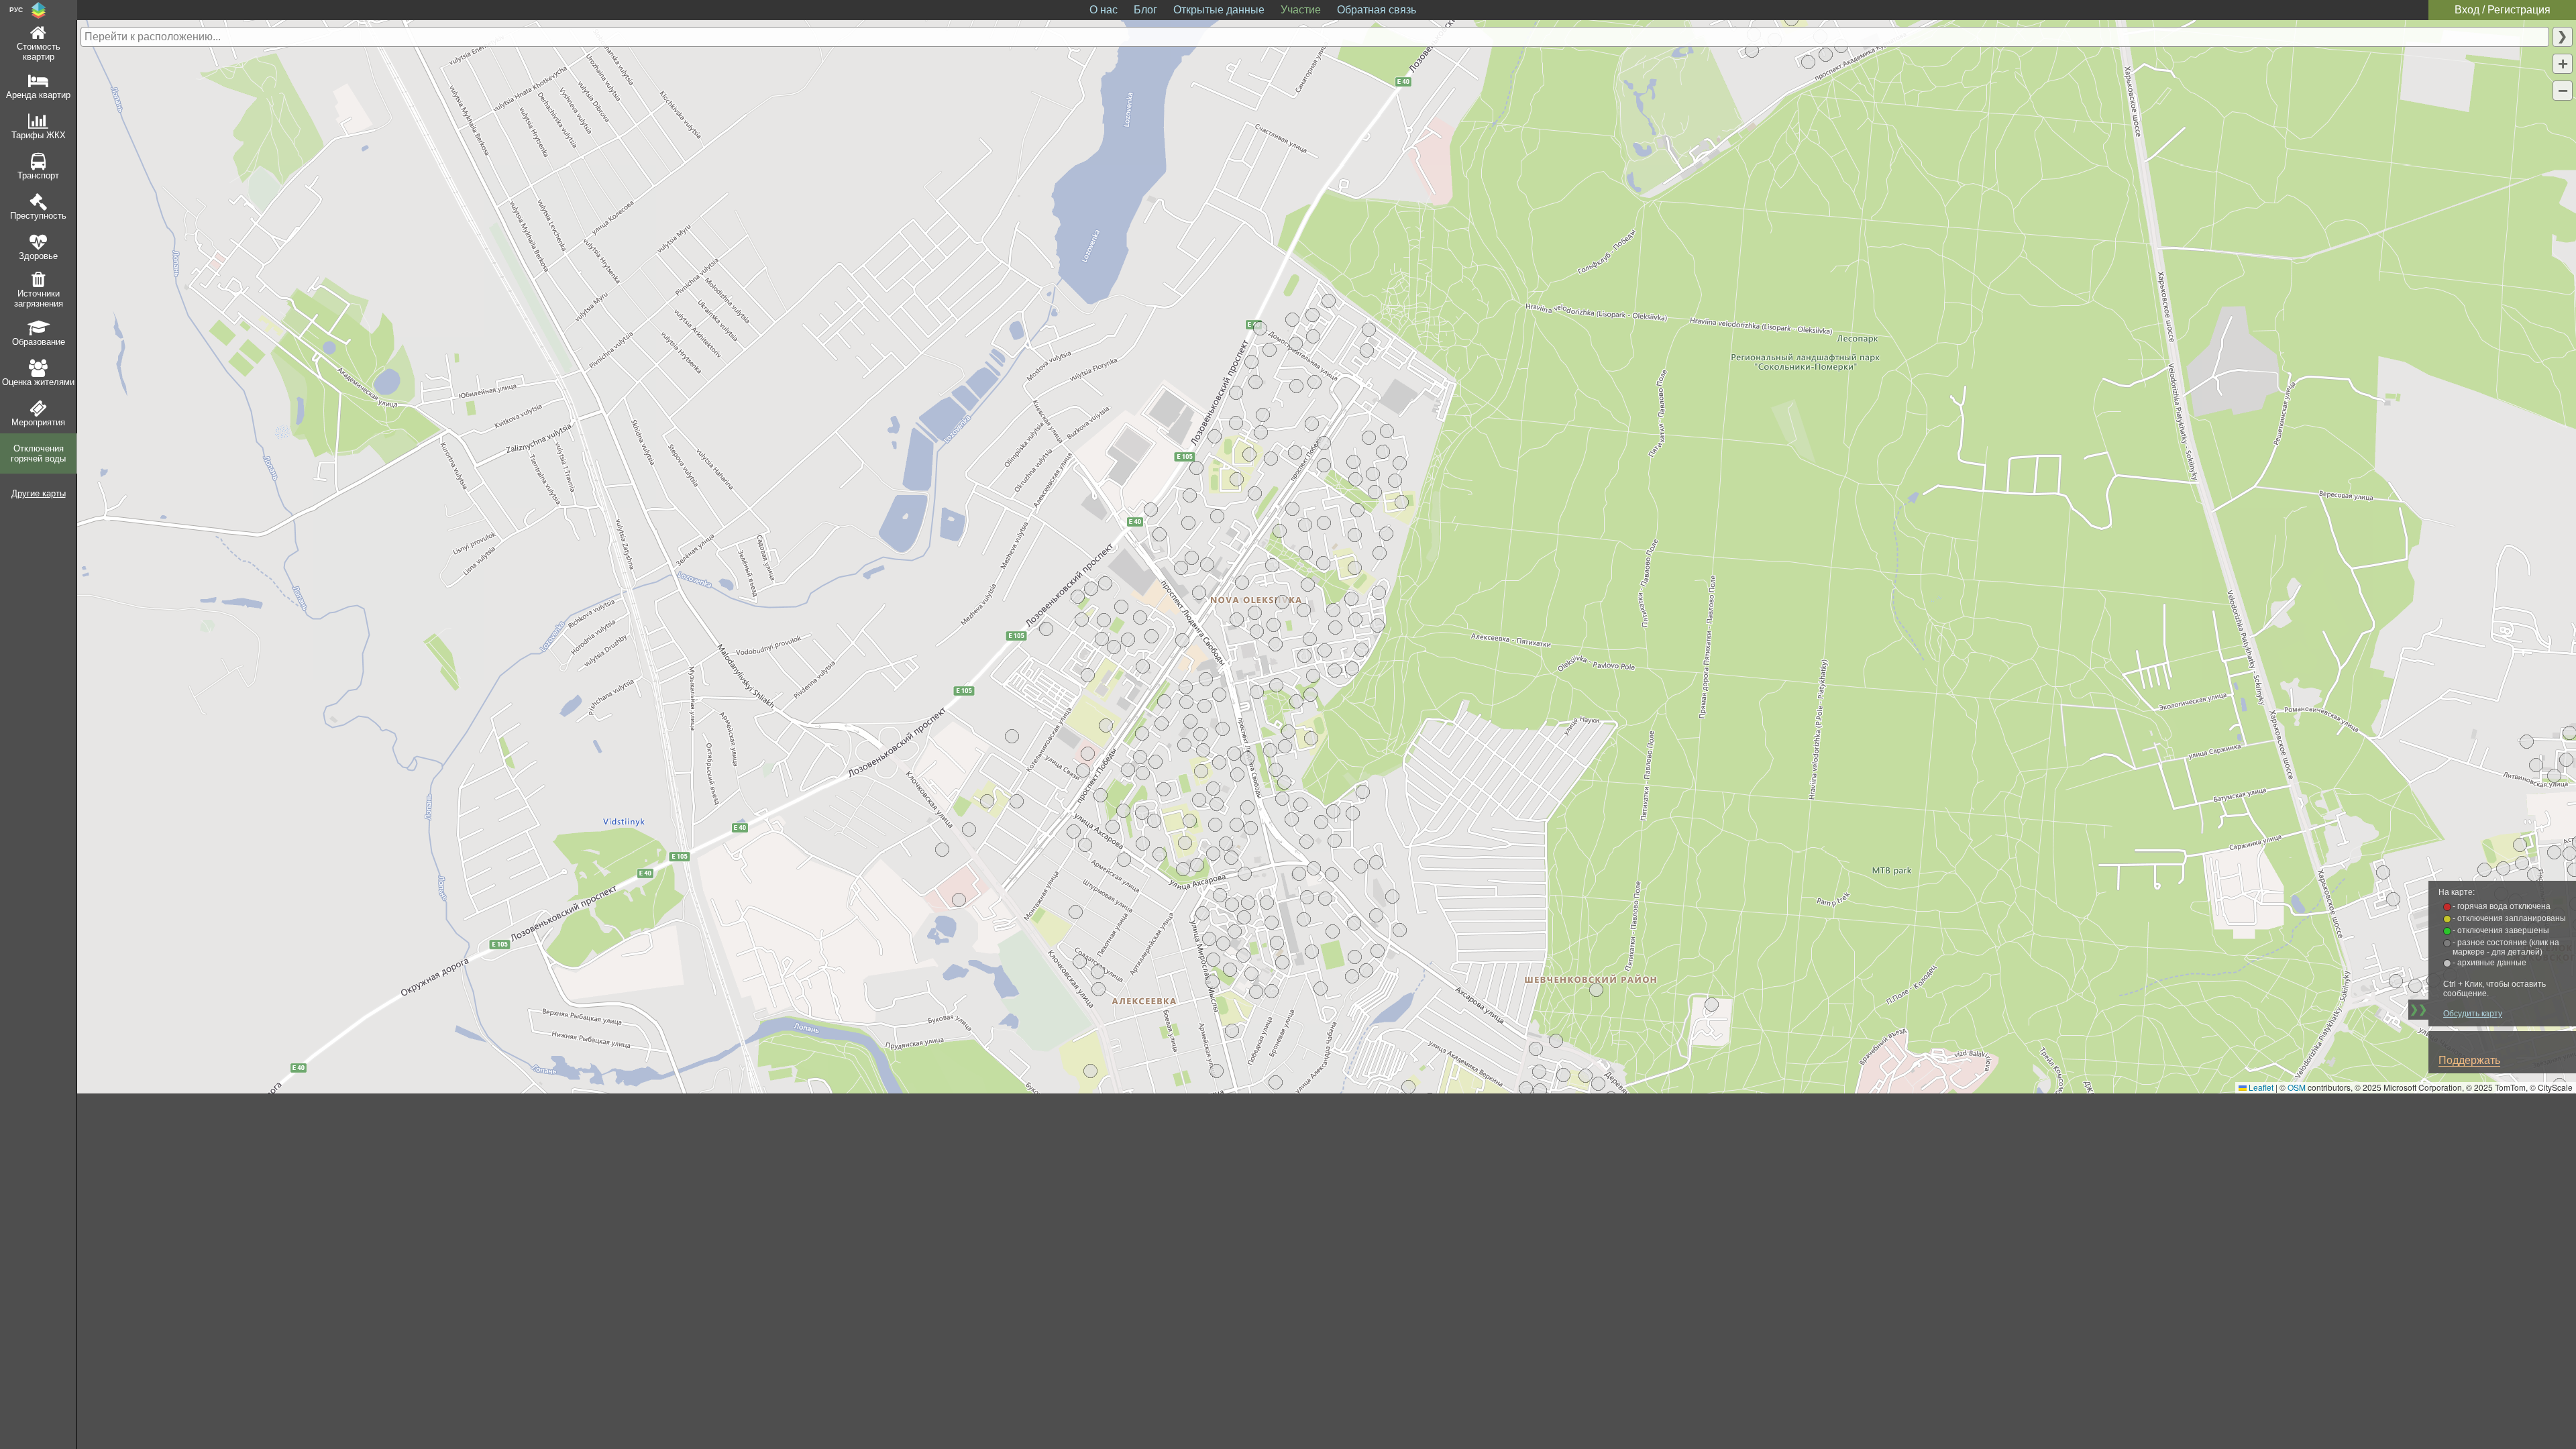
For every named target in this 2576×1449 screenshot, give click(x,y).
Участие (1301, 10)
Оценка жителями (38, 382)
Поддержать (2469, 1060)
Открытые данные (1219, 10)
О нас (1104, 10)
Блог (1145, 10)
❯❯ (2418, 1009)
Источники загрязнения (39, 299)
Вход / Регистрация (2503, 10)
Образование (39, 342)
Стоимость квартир (39, 52)
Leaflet (2260, 1087)
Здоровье (38, 256)
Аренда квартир (38, 95)
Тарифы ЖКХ (39, 135)
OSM (2297, 1087)
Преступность (38, 216)
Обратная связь (1377, 10)
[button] (942, 850)
